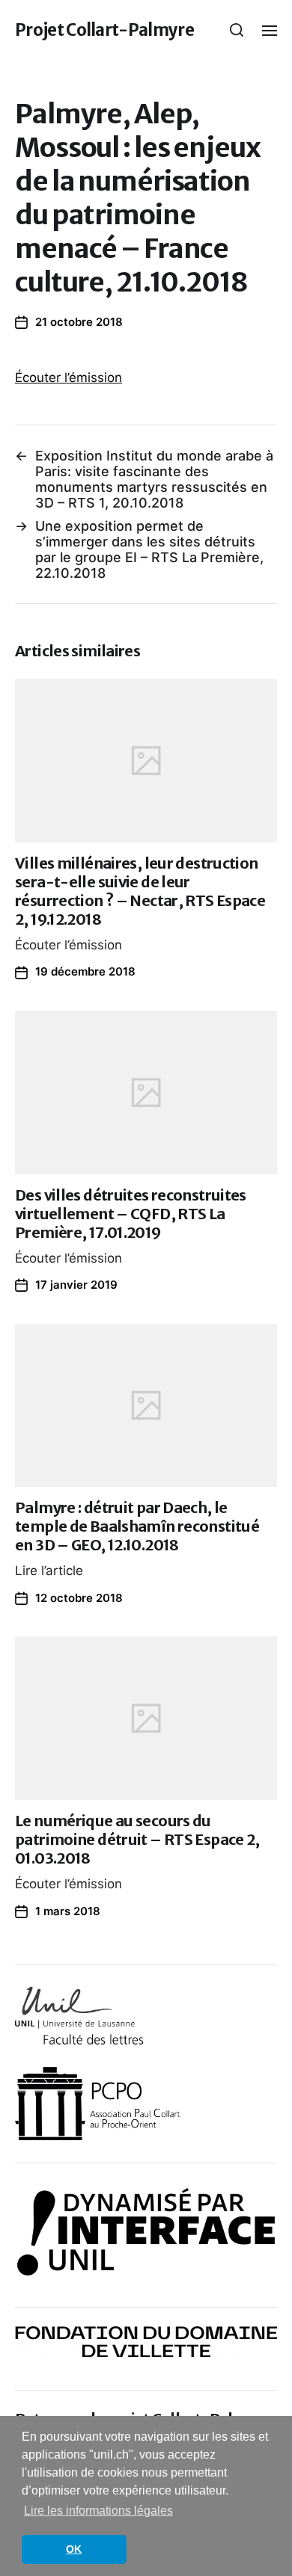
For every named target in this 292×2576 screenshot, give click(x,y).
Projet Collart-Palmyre (104, 30)
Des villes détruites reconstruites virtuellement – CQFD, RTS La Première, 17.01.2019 (131, 1214)
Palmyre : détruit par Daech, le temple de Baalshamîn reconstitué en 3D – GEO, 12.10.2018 (137, 1526)
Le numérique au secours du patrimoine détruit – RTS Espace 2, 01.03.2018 (137, 1839)
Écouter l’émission (69, 378)
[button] (237, 30)
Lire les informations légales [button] (98, 2511)
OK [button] (74, 2549)
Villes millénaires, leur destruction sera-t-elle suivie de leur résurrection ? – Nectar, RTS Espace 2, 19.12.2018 (140, 891)
